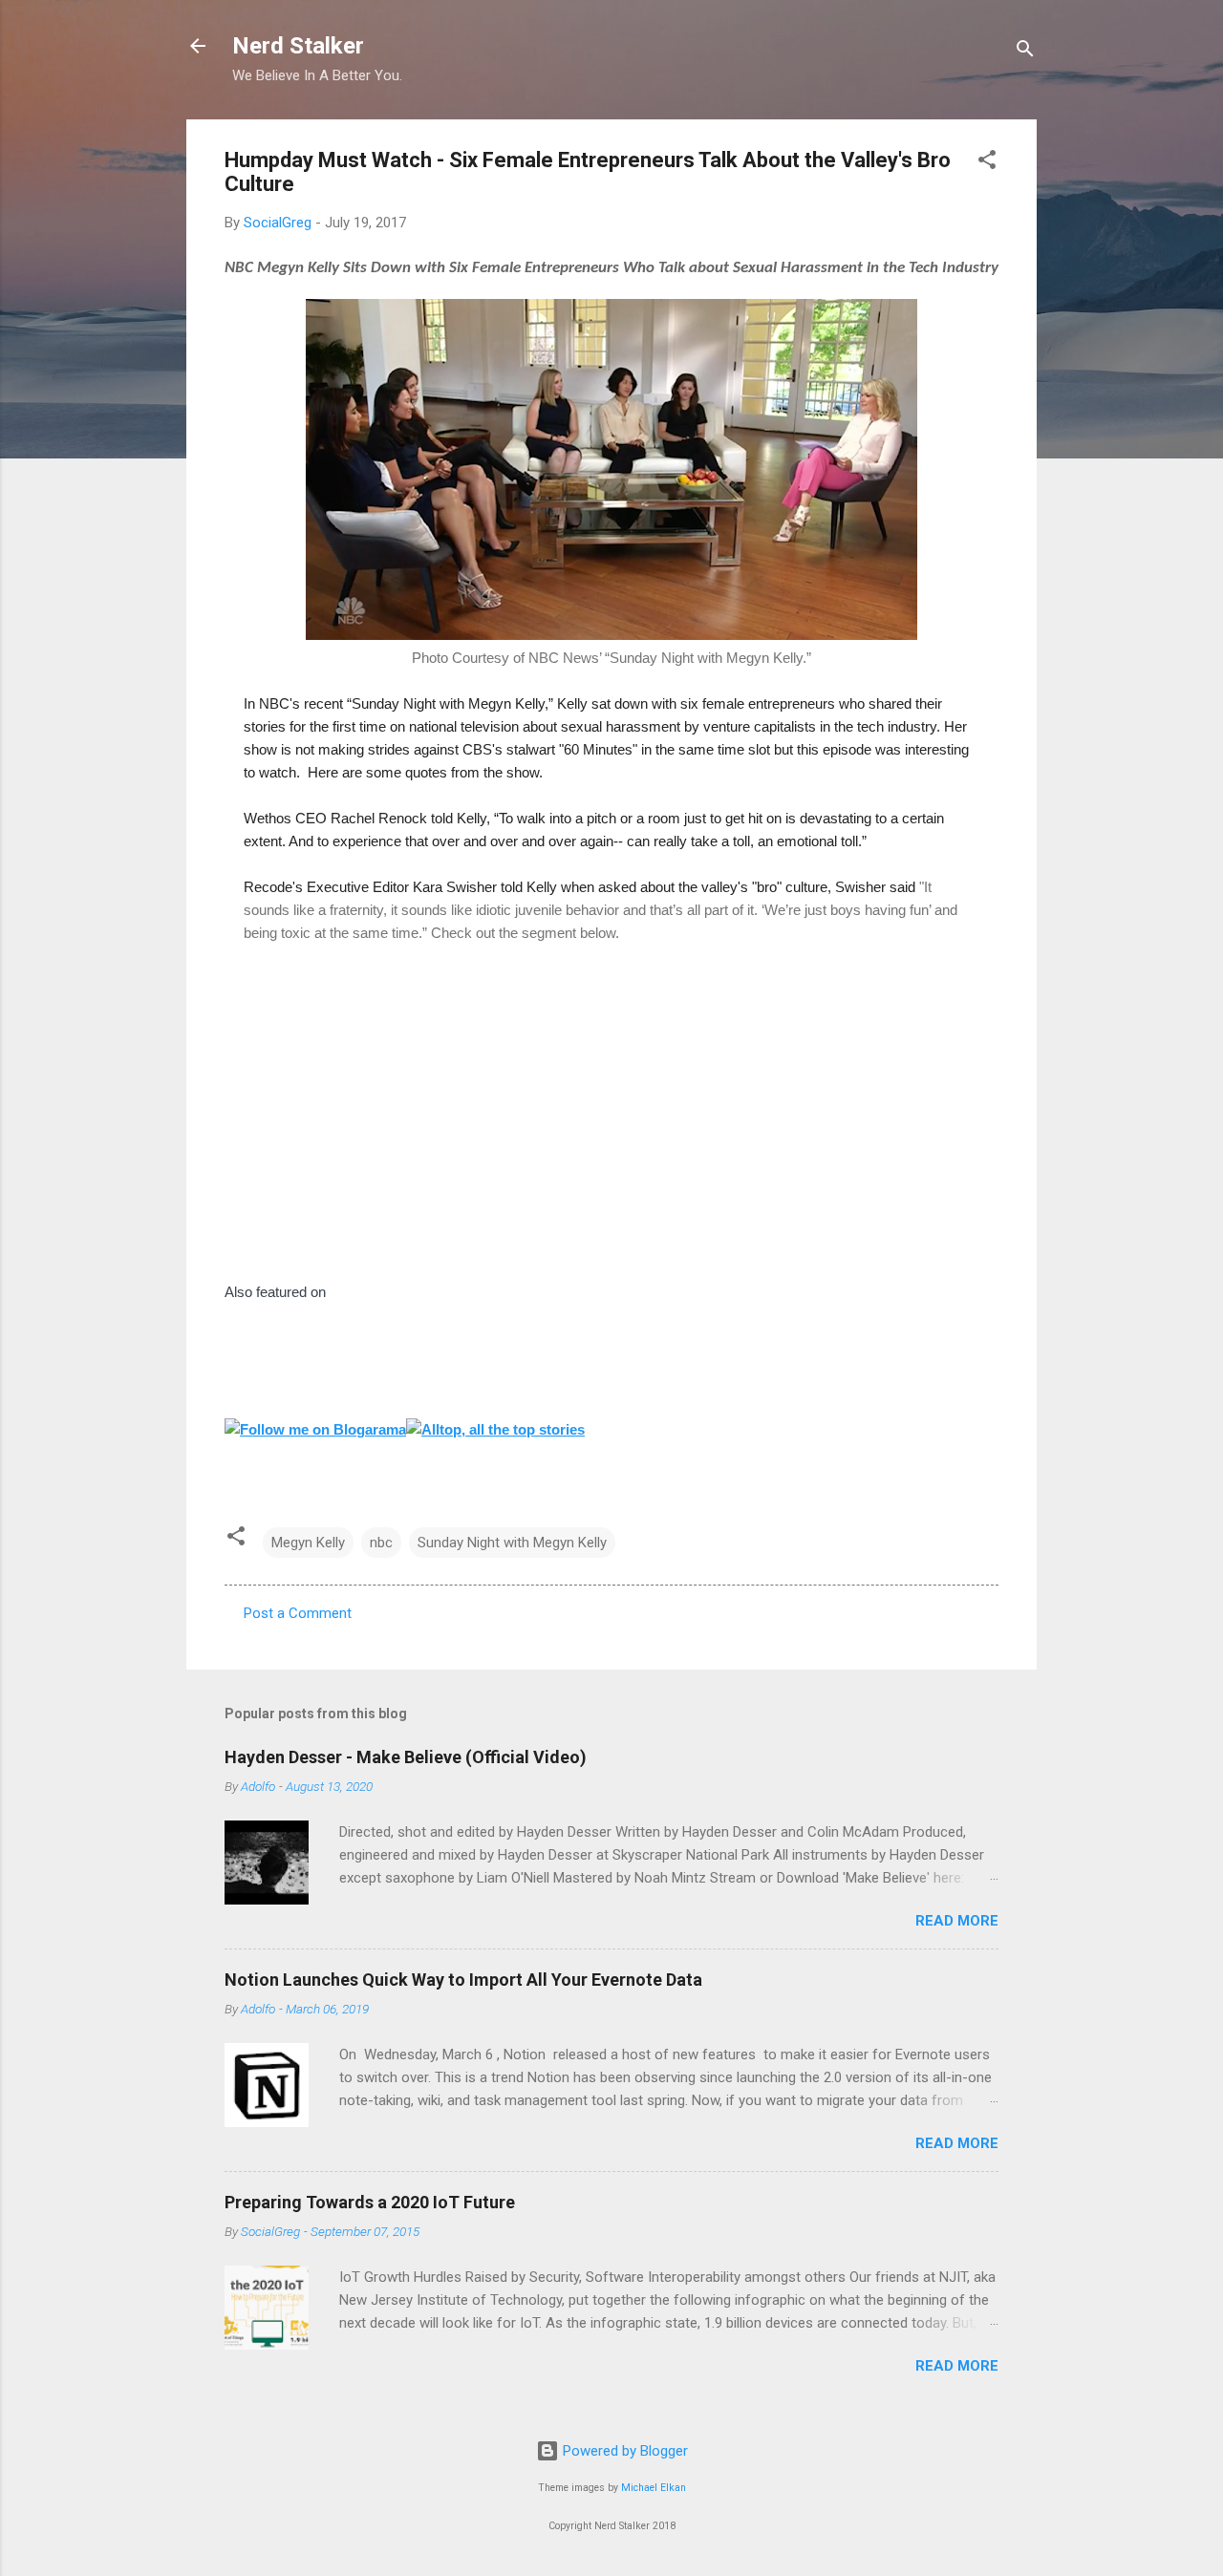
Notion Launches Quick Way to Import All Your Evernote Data (463, 1980)
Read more (957, 1921)
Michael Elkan (654, 2488)
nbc (381, 1543)
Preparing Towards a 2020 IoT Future (370, 2202)
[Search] (1025, 52)
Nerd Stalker (298, 46)
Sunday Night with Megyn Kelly (512, 1543)
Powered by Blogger (623, 2451)
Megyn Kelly (308, 1543)
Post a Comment (298, 1613)
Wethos (268, 818)
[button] (987, 163)
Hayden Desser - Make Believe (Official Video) (406, 1757)
